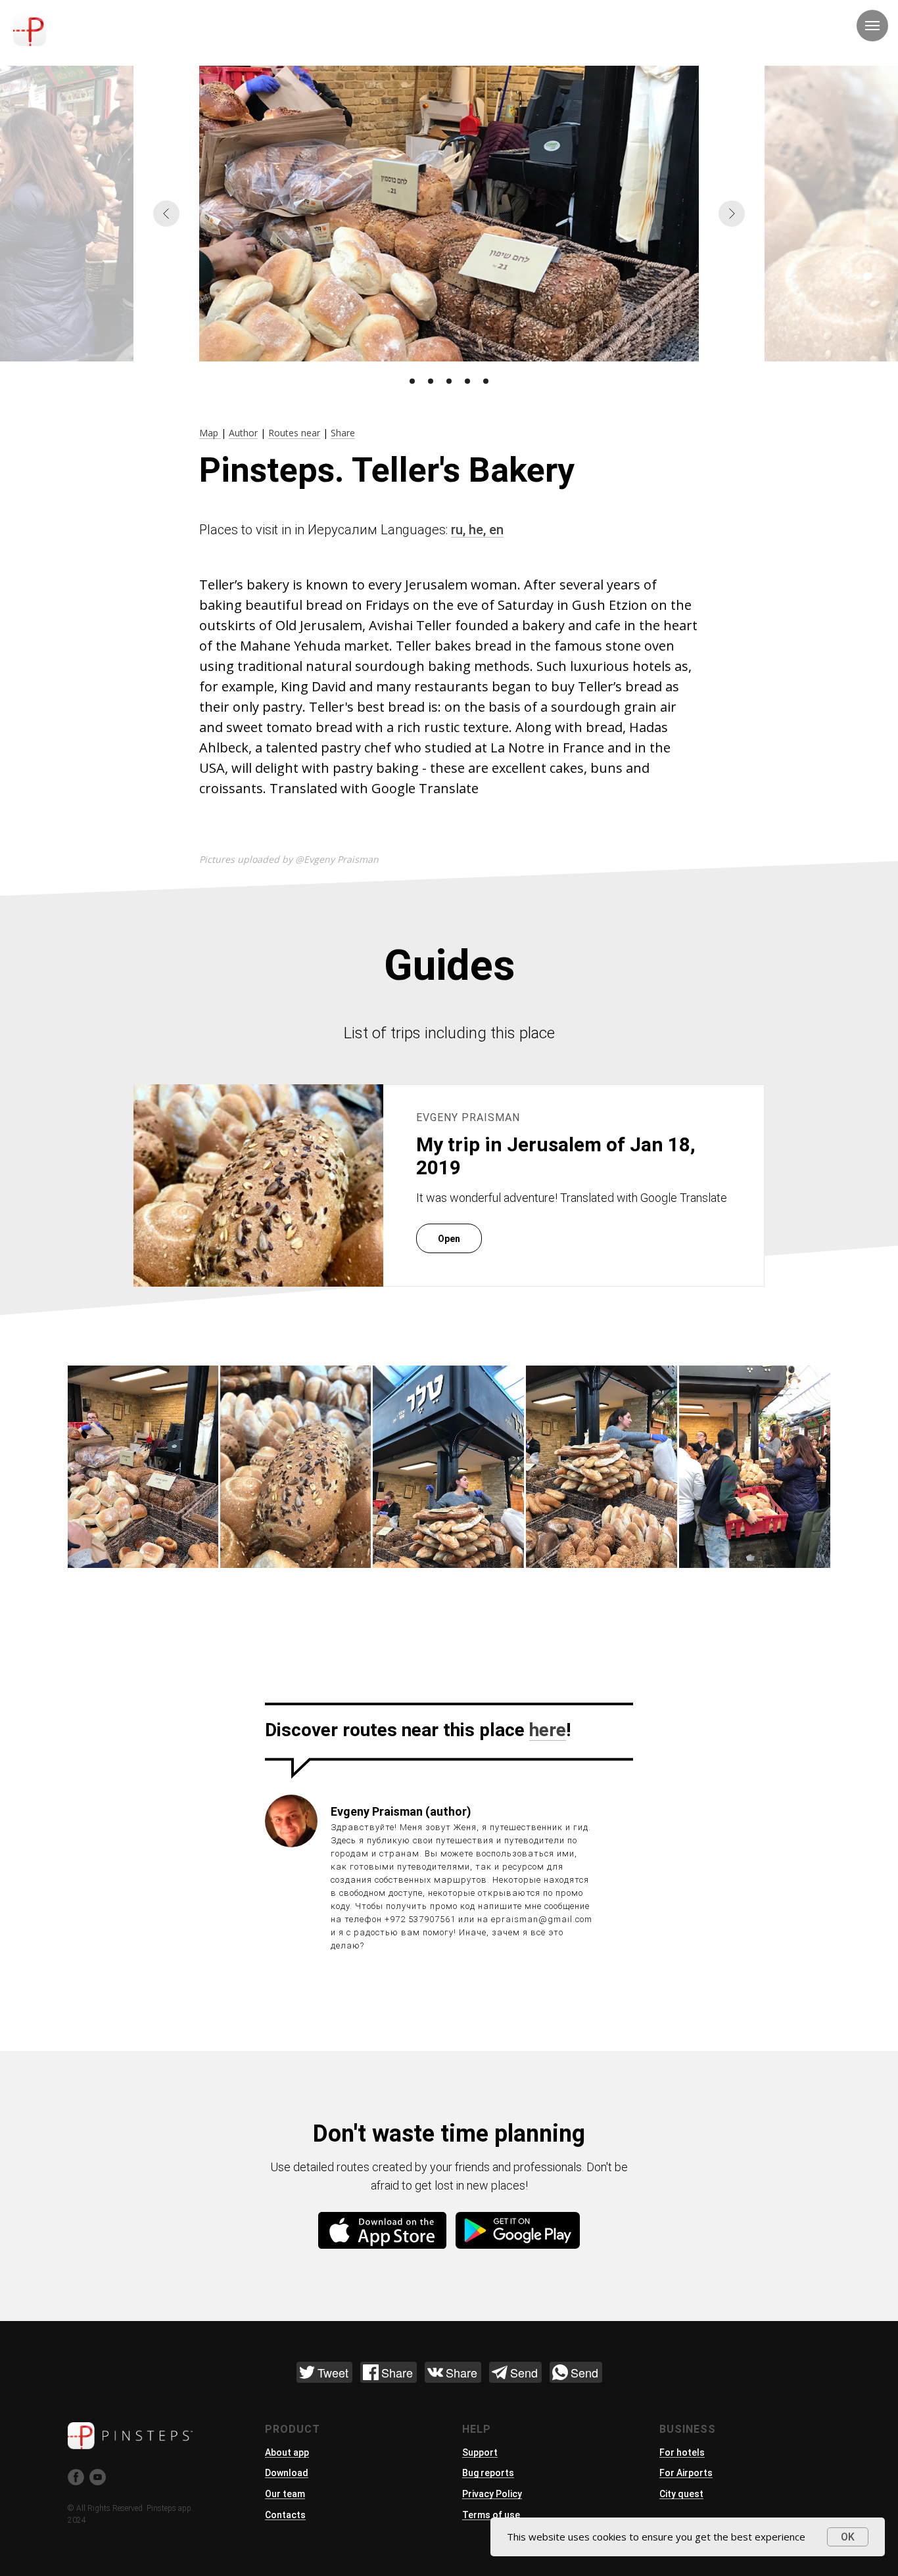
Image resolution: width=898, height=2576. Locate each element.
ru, (460, 530)
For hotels (682, 2452)
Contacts (285, 2515)
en (496, 530)
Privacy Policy (492, 2494)
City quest (681, 2494)
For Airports (686, 2473)
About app (287, 2452)
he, (479, 530)
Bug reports (488, 2473)
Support (480, 2452)
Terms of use (491, 2515)
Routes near (294, 433)
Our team (285, 2494)
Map (210, 433)
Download (287, 2473)
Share (343, 433)
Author (243, 433)
